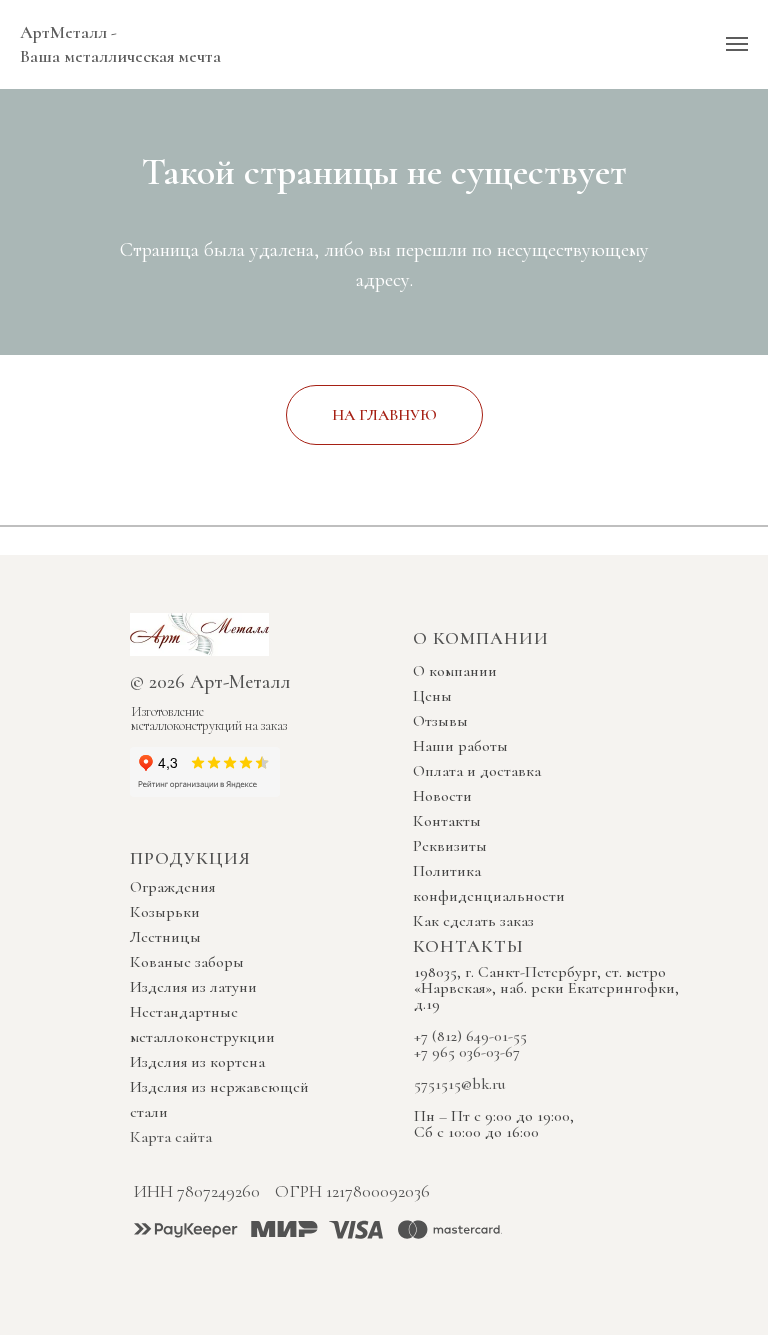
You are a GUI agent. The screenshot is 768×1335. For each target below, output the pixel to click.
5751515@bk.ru (459, 1084)
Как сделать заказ (473, 921)
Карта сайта (171, 1137)
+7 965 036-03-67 (467, 1052)
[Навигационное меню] (737, 44)
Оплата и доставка (477, 771)
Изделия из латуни (193, 987)
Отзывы (440, 721)
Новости (442, 796)
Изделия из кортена (197, 1062)
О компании (455, 671)
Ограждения (172, 887)
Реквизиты (450, 846)
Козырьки (165, 912)
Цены (432, 696)
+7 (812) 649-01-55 (470, 1036)
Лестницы (165, 937)
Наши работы (460, 746)
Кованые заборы (187, 962)
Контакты (447, 821)
